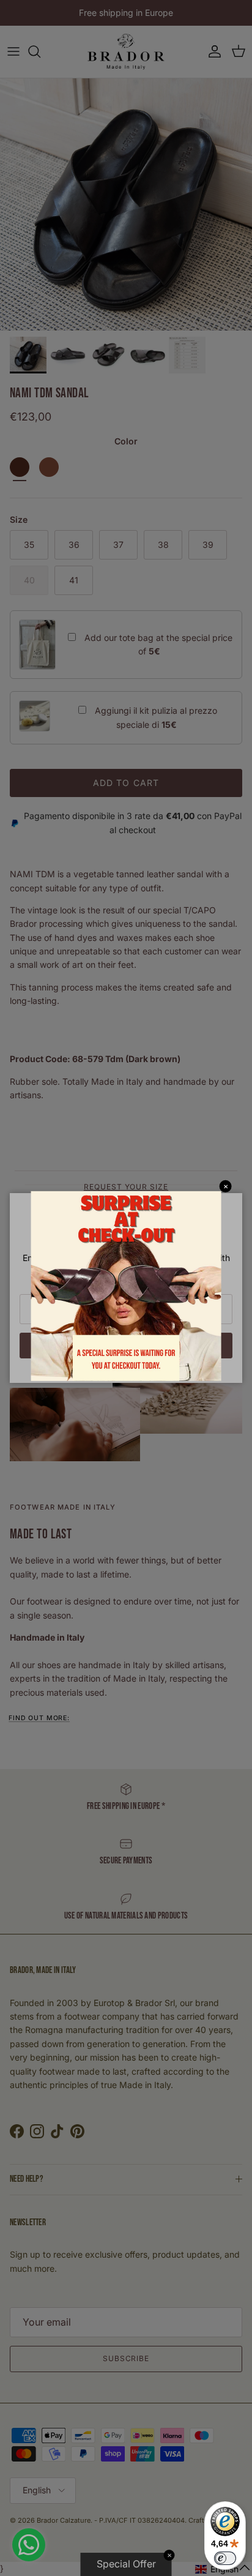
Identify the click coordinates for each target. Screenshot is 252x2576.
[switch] (225, 2558)
